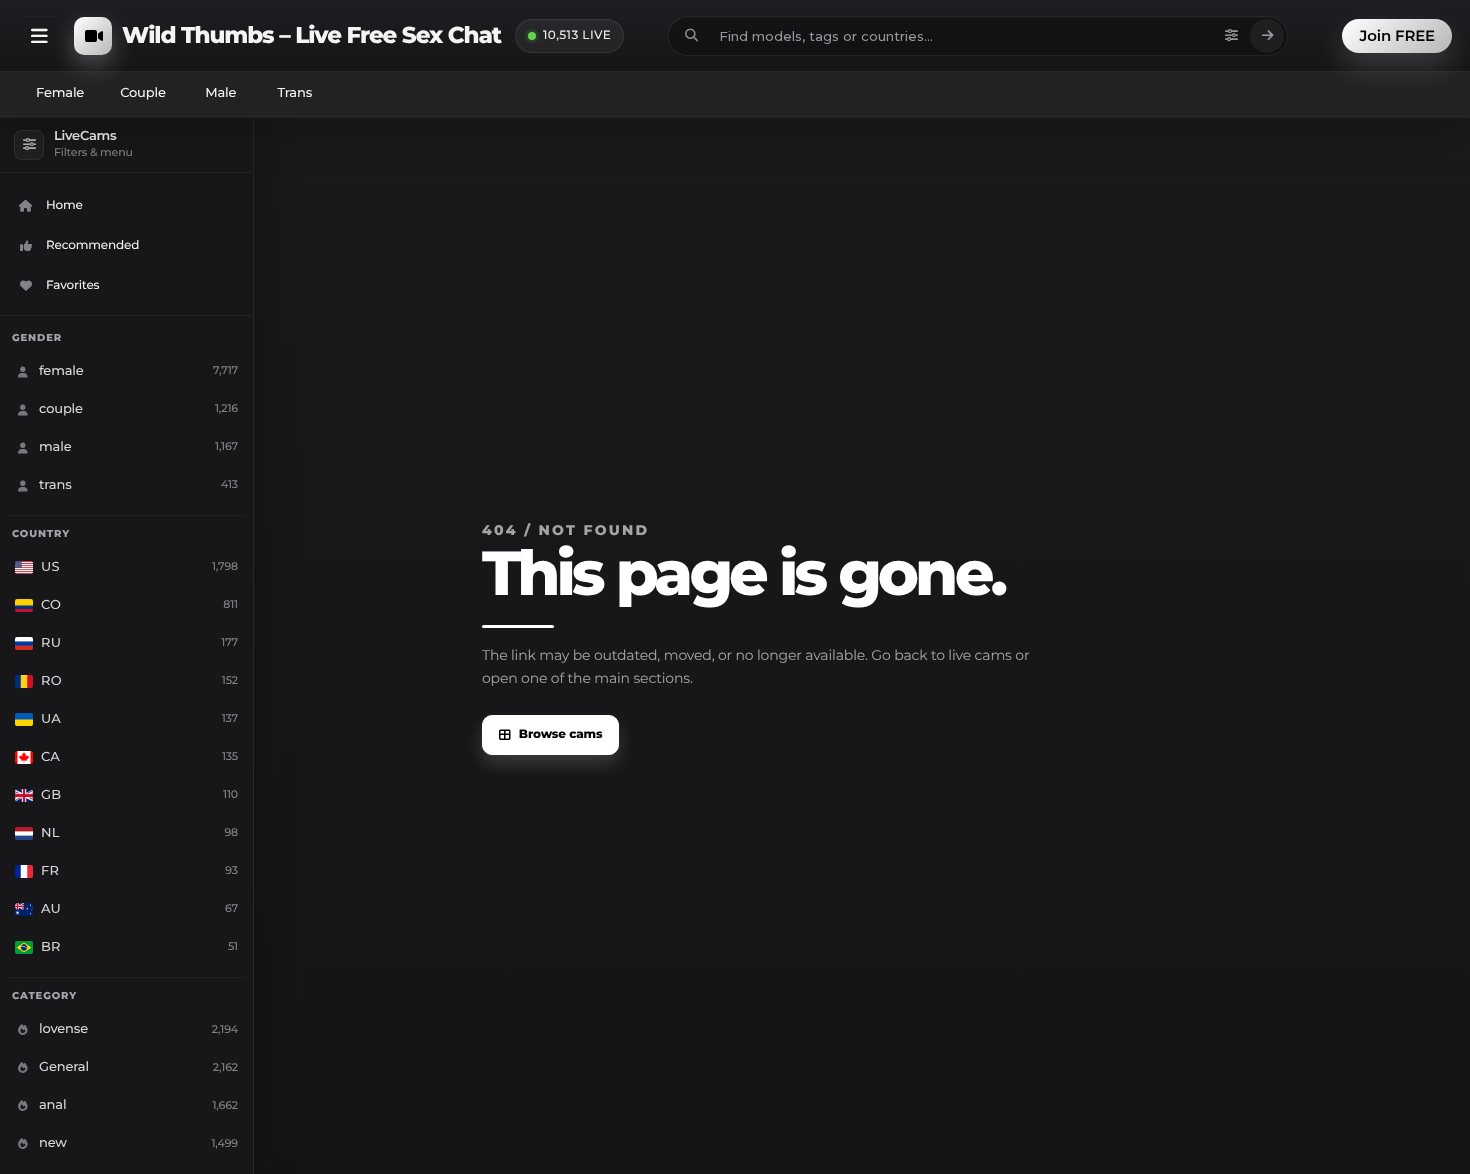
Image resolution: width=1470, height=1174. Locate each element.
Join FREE (1397, 35)
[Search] (1267, 36)
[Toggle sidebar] (39, 36)
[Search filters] (1231, 36)
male (220, 93)
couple (143, 93)
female (60, 93)
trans (294, 93)
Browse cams (561, 734)
